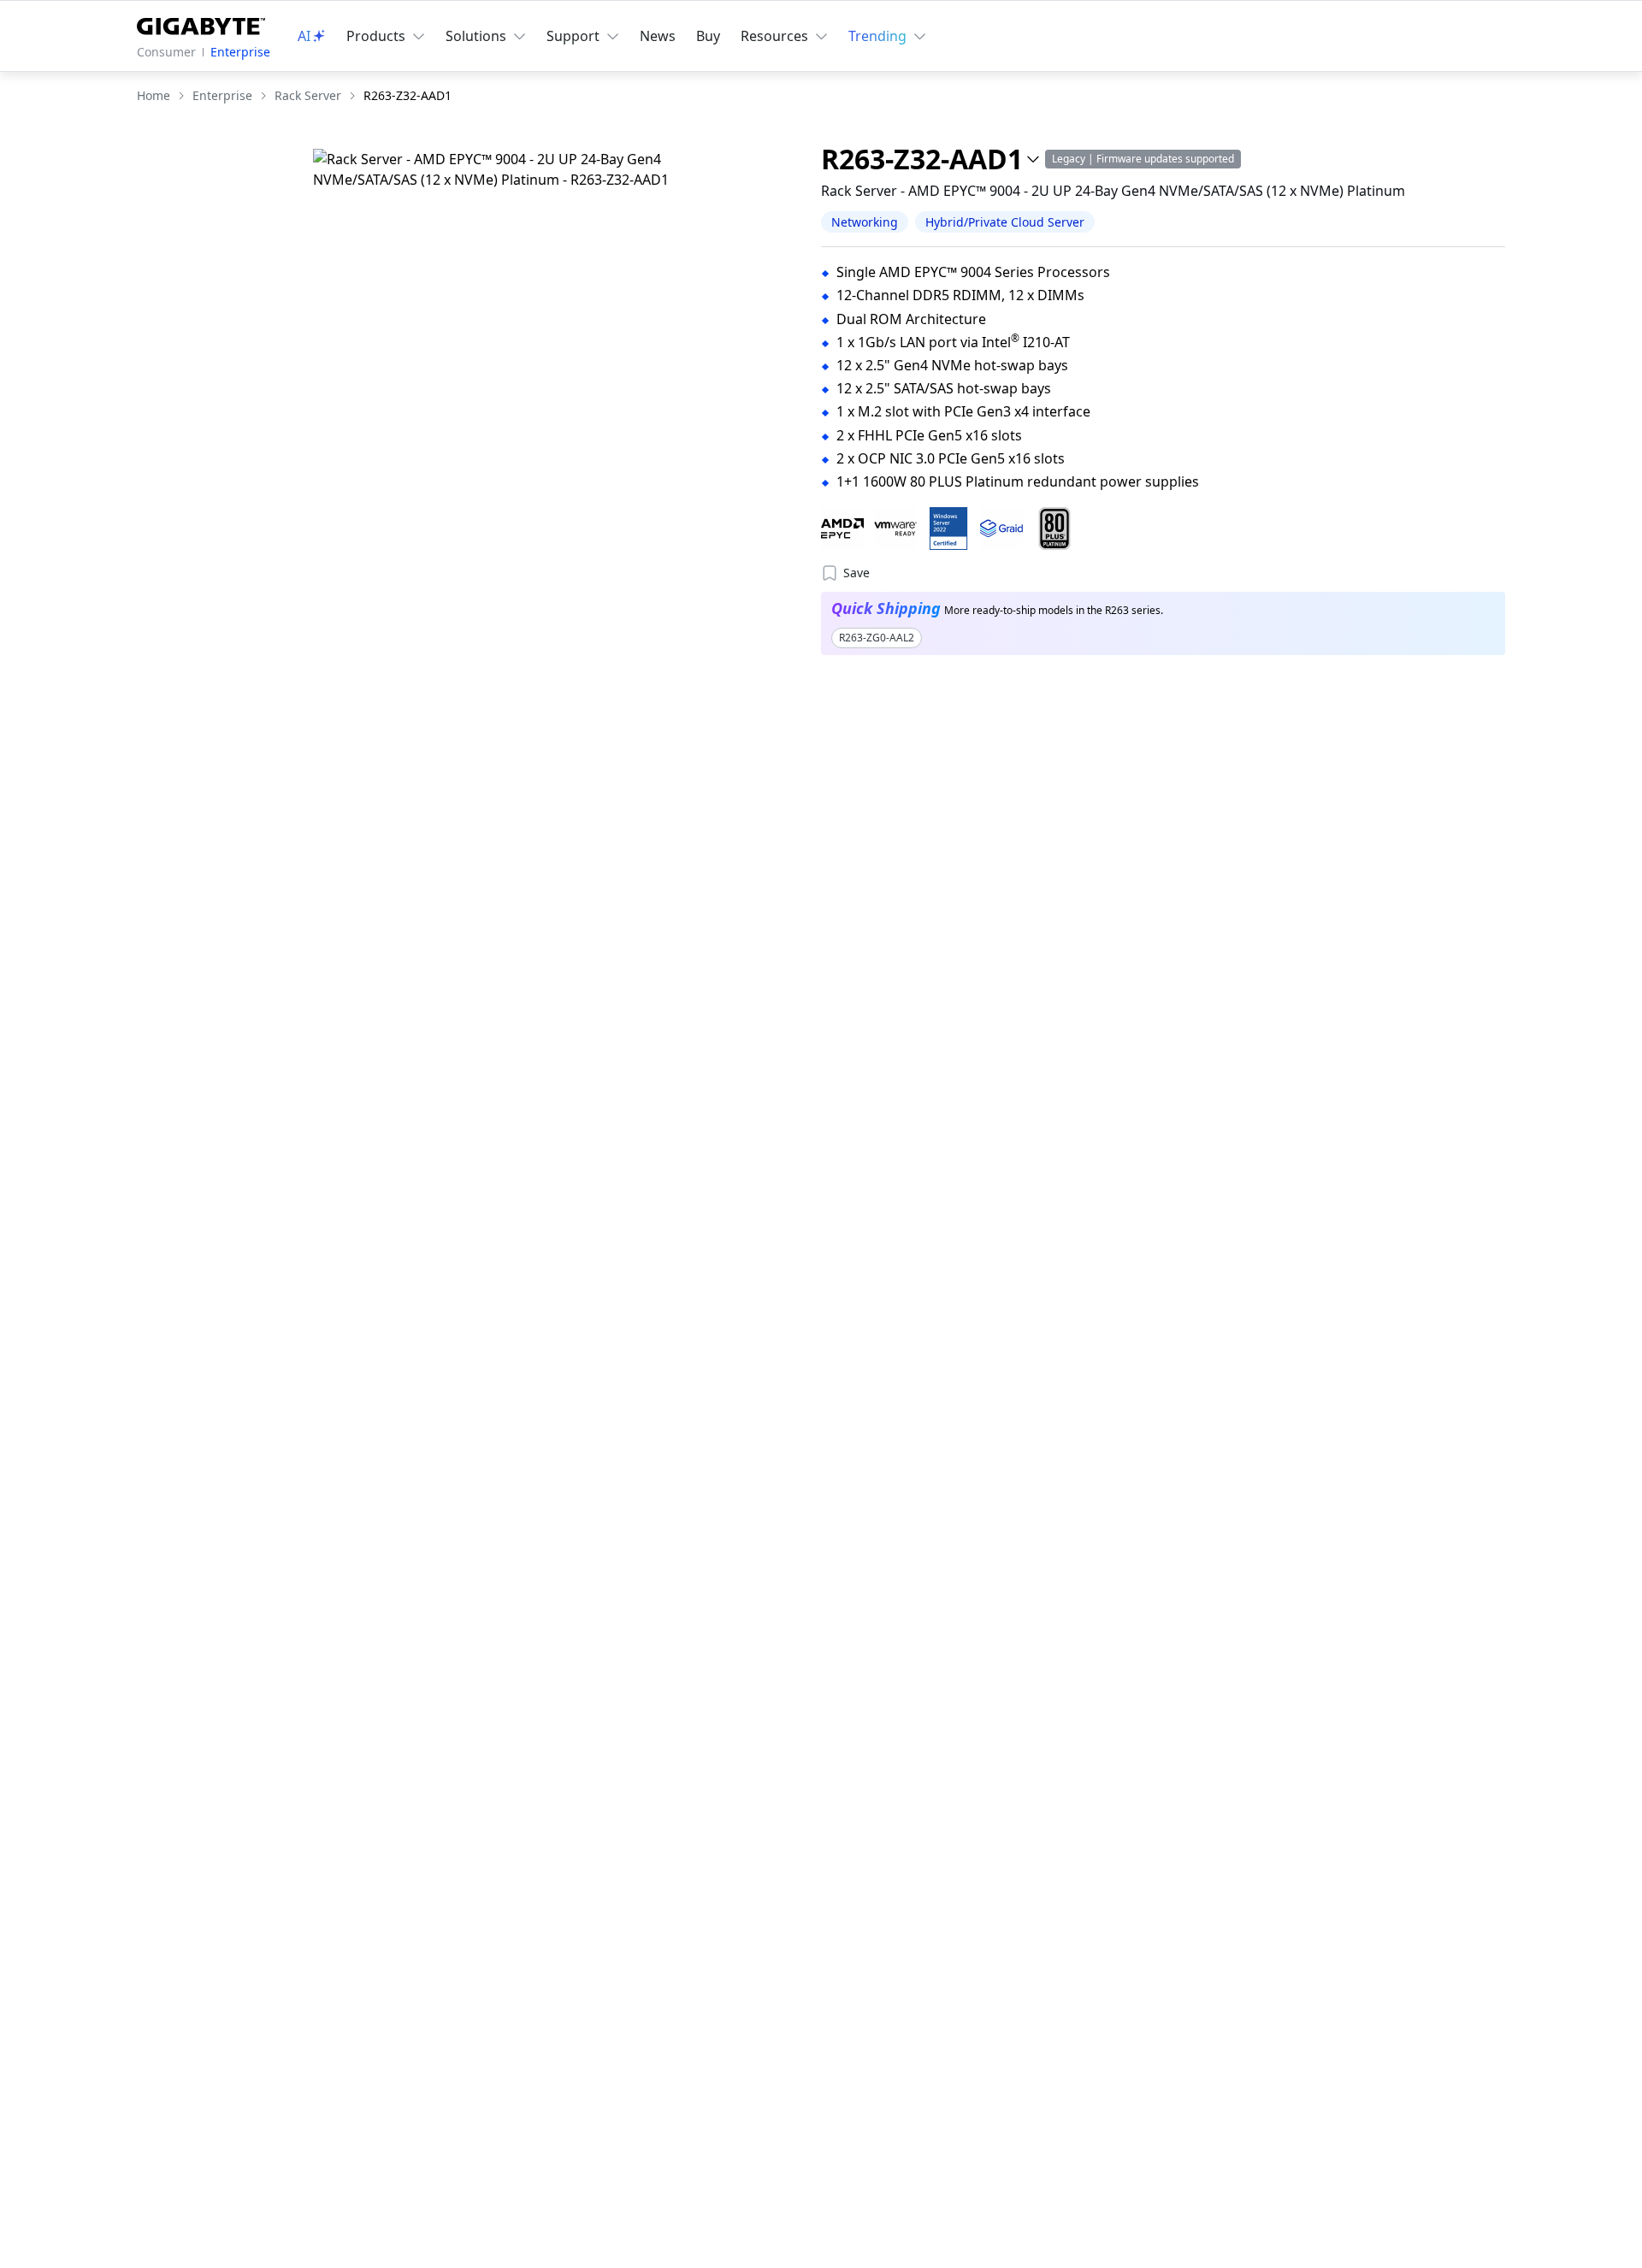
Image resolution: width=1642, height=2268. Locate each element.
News (658, 36)
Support (573, 36)
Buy (708, 36)
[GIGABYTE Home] (201, 23)
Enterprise (240, 52)
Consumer (166, 52)
